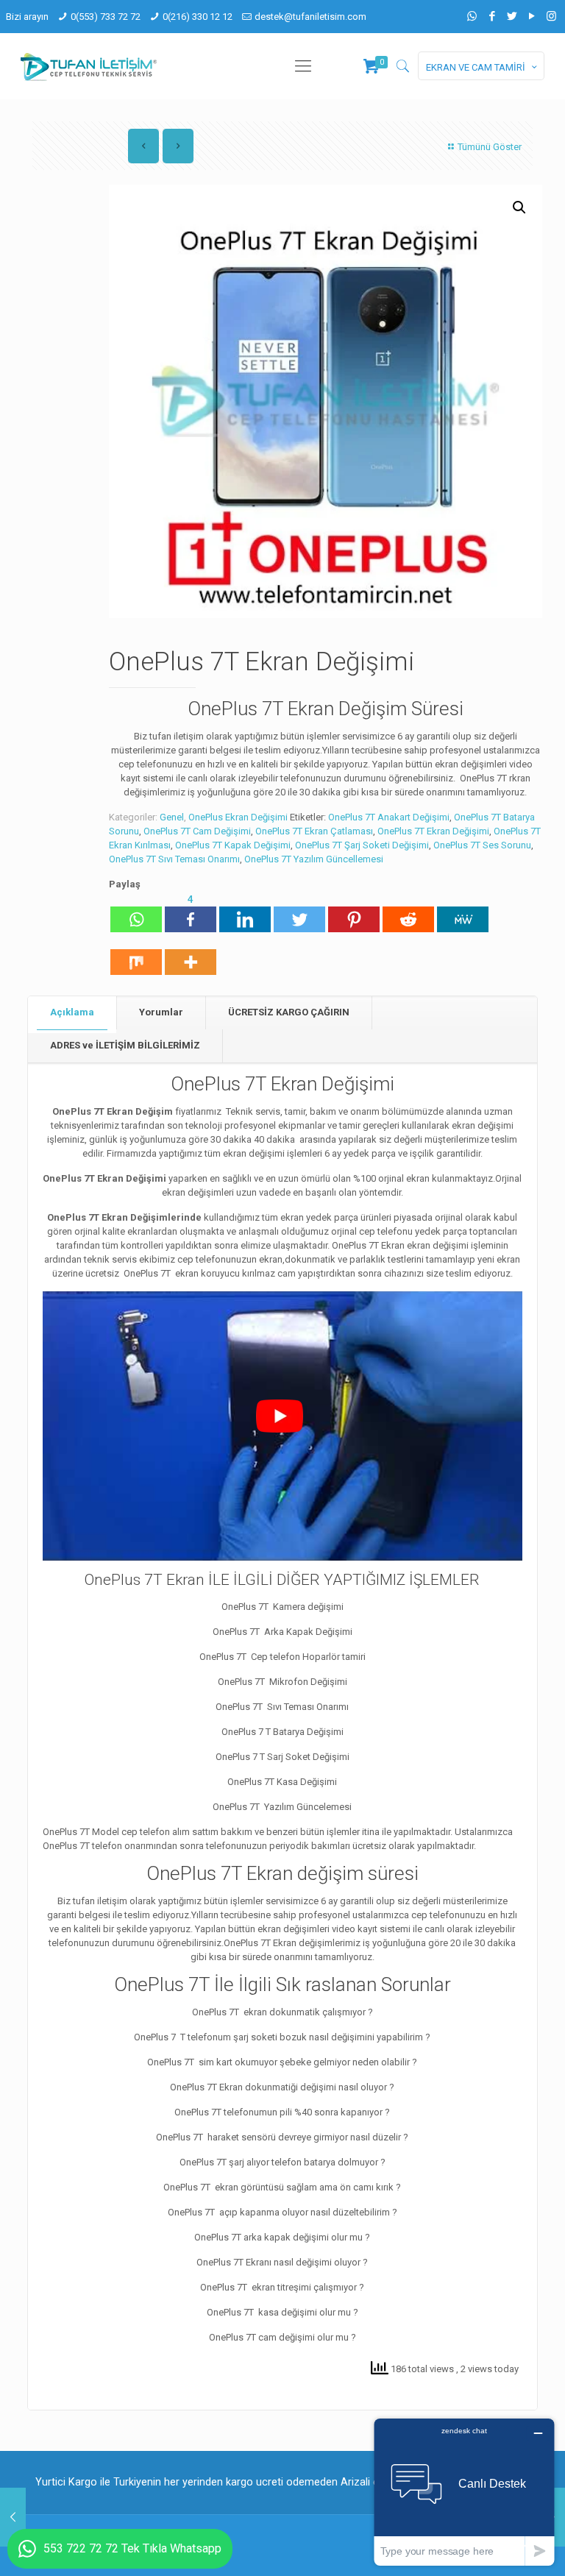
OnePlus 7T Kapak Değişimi (233, 845)
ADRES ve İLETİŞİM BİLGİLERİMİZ (125, 1045)
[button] (519, 207)
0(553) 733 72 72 (106, 17)
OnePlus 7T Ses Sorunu (482, 845)
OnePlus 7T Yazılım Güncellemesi (314, 859)
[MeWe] (463, 912)
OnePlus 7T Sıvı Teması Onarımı (174, 859)
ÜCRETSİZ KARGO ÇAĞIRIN (289, 1012)
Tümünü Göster (490, 147)
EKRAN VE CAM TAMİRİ (476, 67)
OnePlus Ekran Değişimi (238, 817)
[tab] (72, 1013)
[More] (191, 955)
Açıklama (72, 1012)
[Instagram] (551, 16)
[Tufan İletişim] (89, 66)
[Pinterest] (354, 912)
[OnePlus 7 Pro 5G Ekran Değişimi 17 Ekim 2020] (13, 2517)
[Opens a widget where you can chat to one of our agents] (464, 2492)
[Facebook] (492, 16)
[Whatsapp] (136, 912)
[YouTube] (532, 16)
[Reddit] (408, 912)
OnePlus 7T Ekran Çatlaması (314, 831)
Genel (172, 817)
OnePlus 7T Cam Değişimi (197, 831)
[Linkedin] (245, 912)
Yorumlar (161, 1012)
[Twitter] (512, 16)
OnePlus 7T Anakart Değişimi (389, 817)
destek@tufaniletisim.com (310, 17)
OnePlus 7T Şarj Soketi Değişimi (362, 845)
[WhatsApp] (472, 16)
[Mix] (136, 955)
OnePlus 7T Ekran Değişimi (433, 831)
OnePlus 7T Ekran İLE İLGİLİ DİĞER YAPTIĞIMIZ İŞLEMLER (282, 1580)
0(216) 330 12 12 (198, 17)
